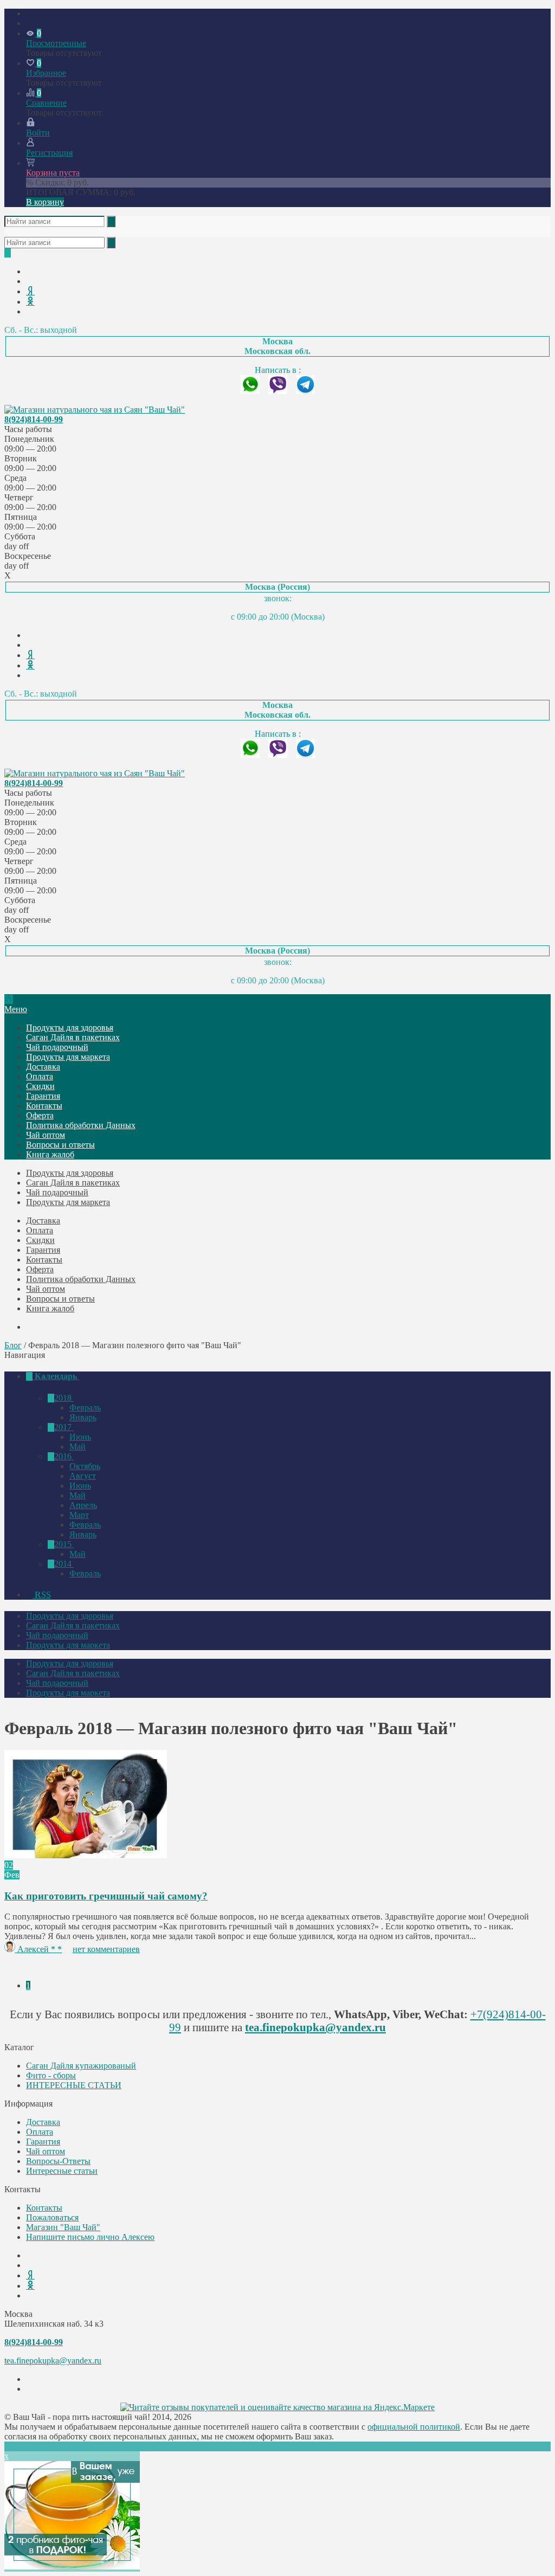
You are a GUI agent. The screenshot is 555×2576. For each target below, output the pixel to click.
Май (78, 1447)
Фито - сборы (51, 2075)
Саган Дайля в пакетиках (73, 1037)
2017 (64, 1427)
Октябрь (85, 1466)
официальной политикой (414, 2427)
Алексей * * (40, 1949)
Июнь (80, 1437)
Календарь (56, 1376)
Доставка (43, 1067)
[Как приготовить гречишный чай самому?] (86, 1855)
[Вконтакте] (29, 271)
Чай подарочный (57, 1047)
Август (83, 1476)
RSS (42, 1595)
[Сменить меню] (29, 23)
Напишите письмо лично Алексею (90, 2237)
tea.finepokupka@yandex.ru (315, 2027)
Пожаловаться (52, 2217)
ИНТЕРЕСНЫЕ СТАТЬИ (74, 2085)
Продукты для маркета (68, 1057)
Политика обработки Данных (81, 1125)
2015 (64, 1544)
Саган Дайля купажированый (81, 2066)
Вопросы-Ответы (58, 2161)
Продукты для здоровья (70, 1028)
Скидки (40, 1086)
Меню (16, 1009)
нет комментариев (106, 1949)
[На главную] (9, 999)
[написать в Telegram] (305, 391)
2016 (64, 1456)
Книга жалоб (50, 1154)
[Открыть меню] (29, 13)
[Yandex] (30, 291)
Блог (13, 1345)
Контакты (44, 1106)
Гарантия (43, 1096)
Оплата (40, 1076)
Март (79, 1515)
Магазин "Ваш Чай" (63, 2227)
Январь (83, 1417)
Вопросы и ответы (60, 1145)
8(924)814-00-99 (34, 419)
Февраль (85, 1408)
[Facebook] (29, 281)
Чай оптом (46, 1135)
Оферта (40, 1115)
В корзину (45, 202)
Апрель (83, 1505)
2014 (64, 1564)
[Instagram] (29, 311)
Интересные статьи (62, 2171)
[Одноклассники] (30, 302)
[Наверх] (8, 2446)
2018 (64, 1398)
